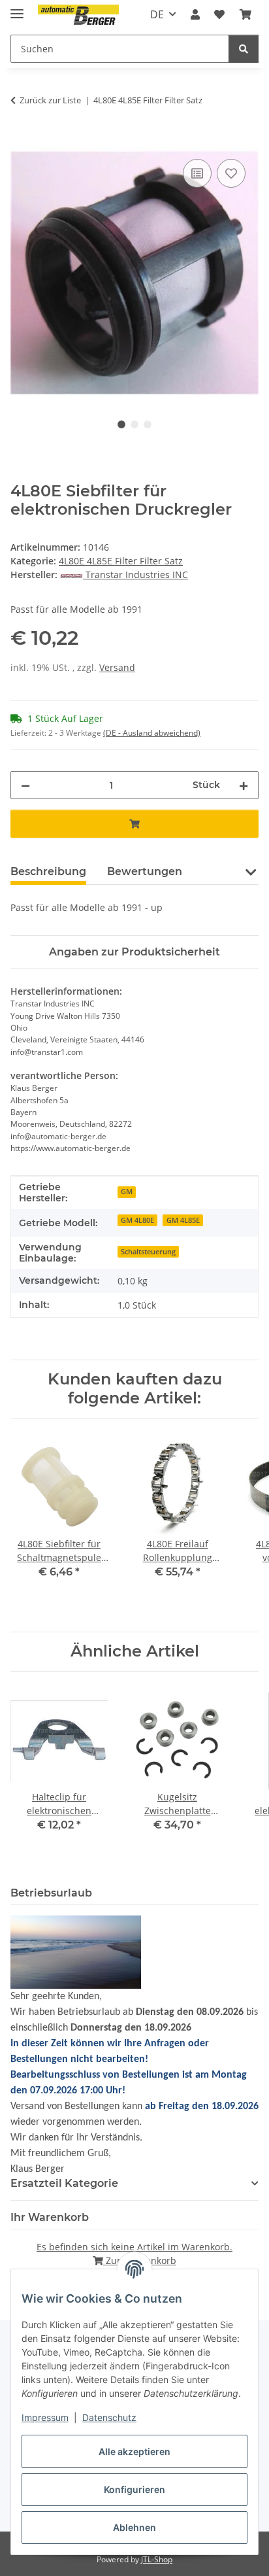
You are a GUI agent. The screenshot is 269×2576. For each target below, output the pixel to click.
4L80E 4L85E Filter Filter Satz (121, 561)
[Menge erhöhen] (244, 785)
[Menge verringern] (25, 785)
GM (127, 1192)
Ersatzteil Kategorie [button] (64, 2183)
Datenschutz (109, 2417)
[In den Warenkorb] (21, 141)
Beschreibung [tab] (48, 871)
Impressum (45, 2417)
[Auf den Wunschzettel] (231, 173)
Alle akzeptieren (134, 2451)
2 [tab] (134, 424)
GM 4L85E (183, 1220)
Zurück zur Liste (50, 100)
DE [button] (157, 14)
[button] (195, 14)
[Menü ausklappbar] (17, 8)
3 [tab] (148, 424)
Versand (117, 667)
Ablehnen (134, 2527)
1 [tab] (121, 424)
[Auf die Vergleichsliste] (197, 173)
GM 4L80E (137, 1220)
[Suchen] (244, 49)
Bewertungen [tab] (145, 871)
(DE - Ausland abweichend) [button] (152, 733)
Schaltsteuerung (148, 1252)
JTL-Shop (157, 2559)
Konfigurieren (134, 2489)
